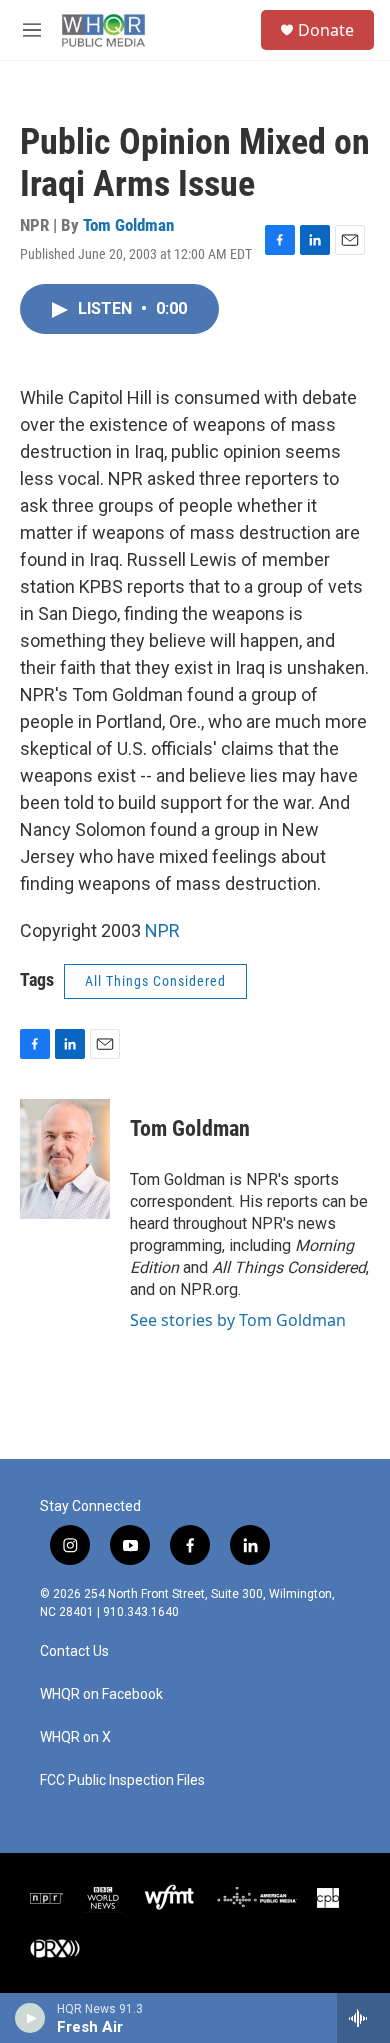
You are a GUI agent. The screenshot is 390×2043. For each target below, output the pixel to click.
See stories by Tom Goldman (238, 1320)
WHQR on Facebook (101, 1694)
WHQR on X (75, 1737)
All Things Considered (155, 981)
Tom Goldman (128, 225)
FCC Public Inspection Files (122, 1780)
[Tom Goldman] (65, 1159)
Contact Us (74, 1651)
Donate (326, 30)
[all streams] (363, 2018)
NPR (162, 930)
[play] (30, 2018)
